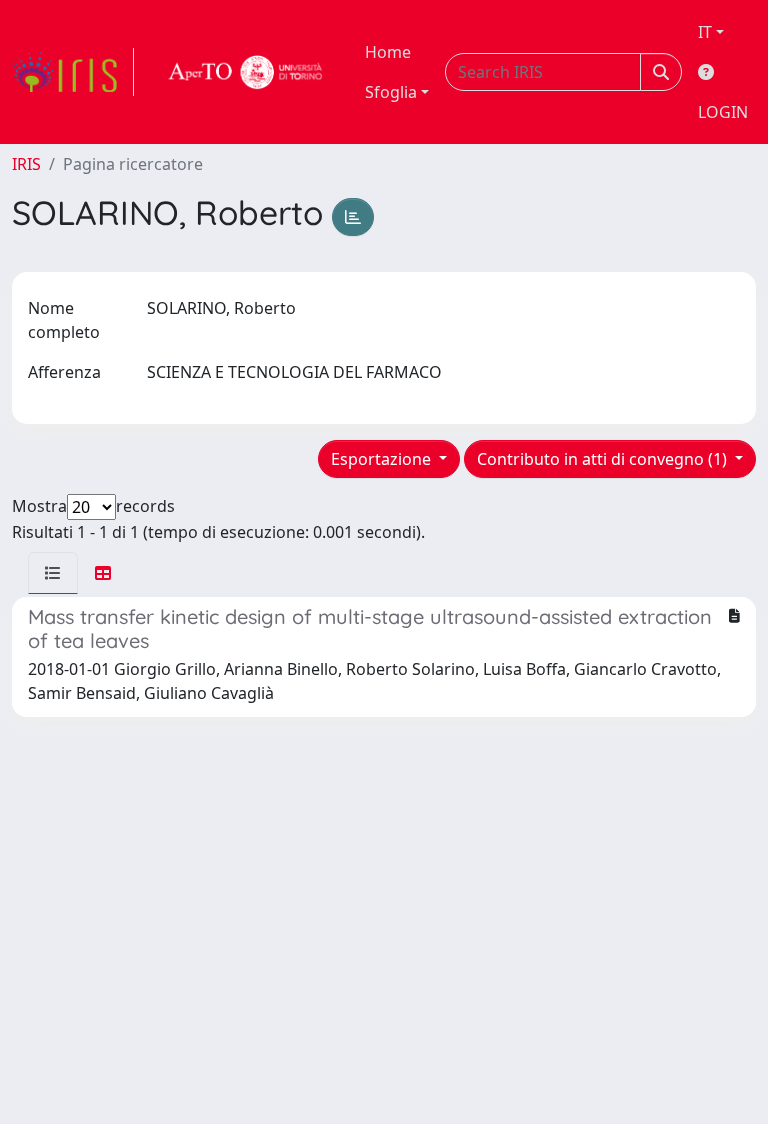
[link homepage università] (246, 72)
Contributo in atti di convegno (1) (604, 459)
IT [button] (705, 32)
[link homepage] (73, 72)
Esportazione (383, 459)
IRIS (26, 164)
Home (388, 52)
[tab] (53, 573)
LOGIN (723, 112)
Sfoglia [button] (391, 92)
